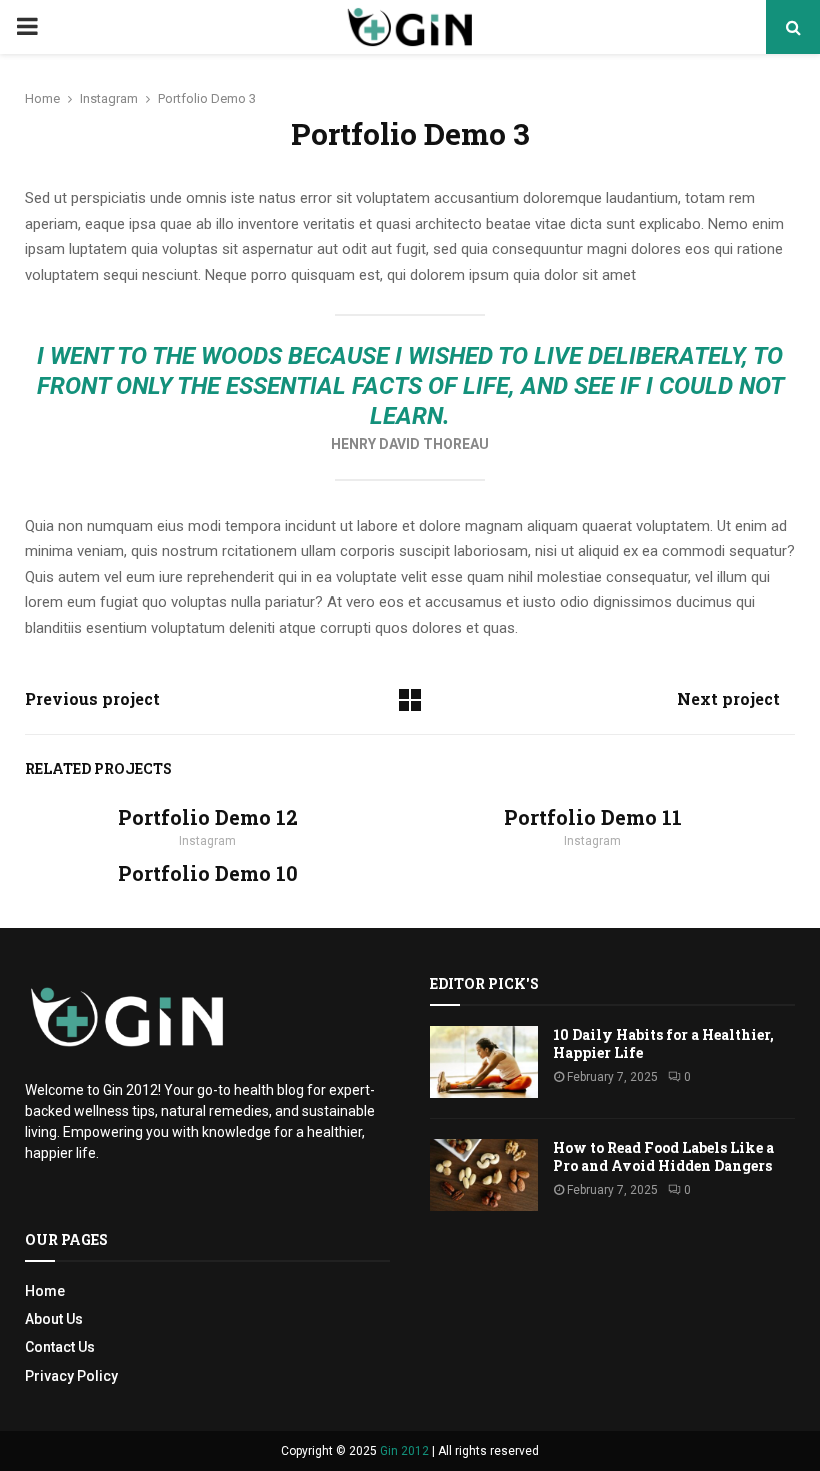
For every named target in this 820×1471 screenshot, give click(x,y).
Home (45, 1291)
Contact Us (60, 1347)
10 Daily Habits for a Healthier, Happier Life (663, 1043)
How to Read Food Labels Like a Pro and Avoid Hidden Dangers (663, 1156)
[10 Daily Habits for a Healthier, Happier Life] (484, 1062)
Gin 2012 (404, 1451)
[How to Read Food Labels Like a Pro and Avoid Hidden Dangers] (484, 1175)
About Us (54, 1319)
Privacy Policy (71, 1376)
